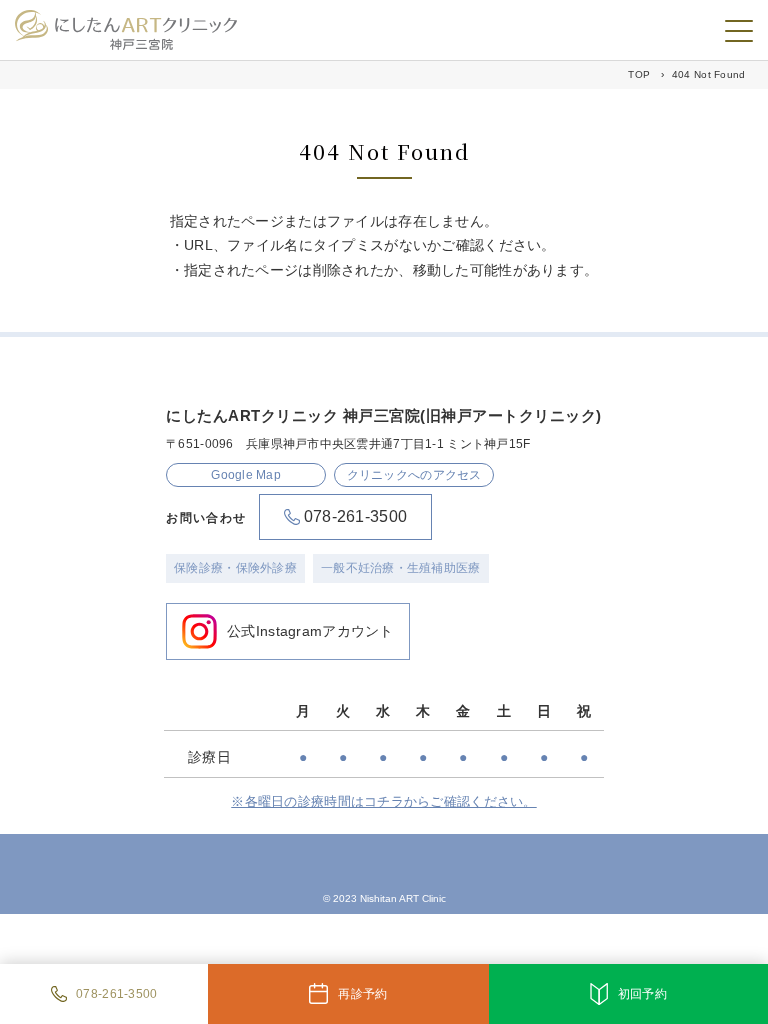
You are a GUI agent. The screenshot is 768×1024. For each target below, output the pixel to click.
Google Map (246, 475)
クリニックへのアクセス (414, 475)
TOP (639, 74)
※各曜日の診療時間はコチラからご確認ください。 (383, 801)
